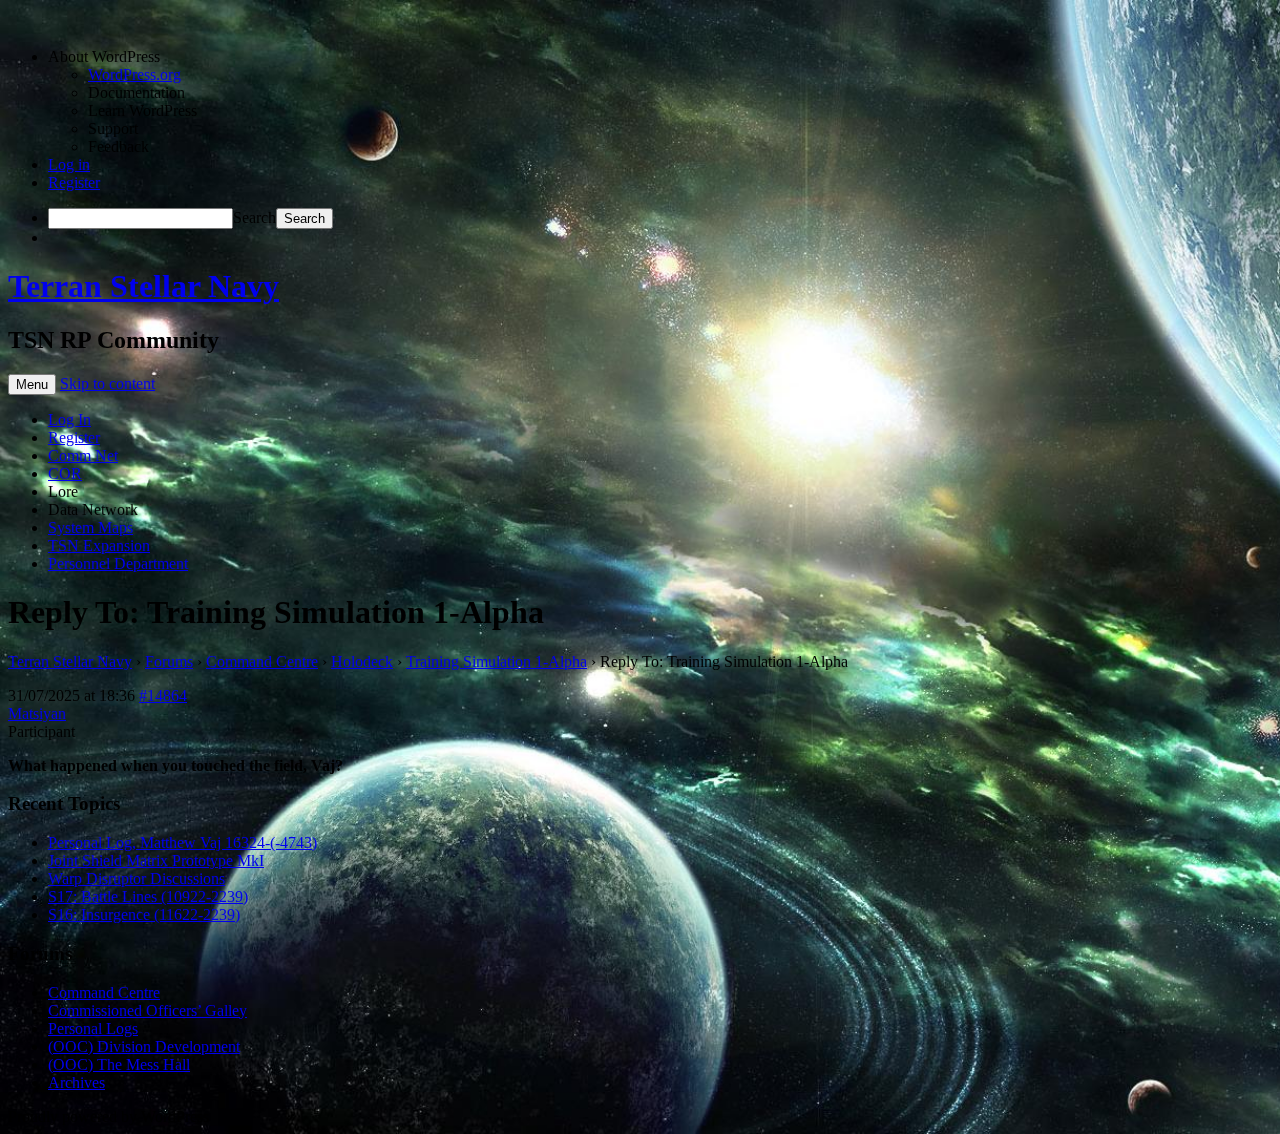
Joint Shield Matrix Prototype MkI (156, 860)
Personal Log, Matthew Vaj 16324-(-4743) (182, 842)
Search (254, 217)
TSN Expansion (99, 545)
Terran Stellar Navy (143, 286)
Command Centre (262, 661)
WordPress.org (134, 74)
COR (65, 473)
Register (74, 182)
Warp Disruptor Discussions (136, 878)
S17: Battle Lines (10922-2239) (148, 896)
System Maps (90, 527)
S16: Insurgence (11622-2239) (144, 914)
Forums (169, 661)
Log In (69, 419)
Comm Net (83, 455)
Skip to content (107, 383)
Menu (32, 384)
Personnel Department (118, 563)
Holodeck (362, 661)
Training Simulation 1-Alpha (496, 661)
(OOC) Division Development (144, 1046)
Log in (69, 164)
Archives (76, 1082)
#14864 (163, 695)
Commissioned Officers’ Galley (147, 1010)
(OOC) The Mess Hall (119, 1064)
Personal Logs (93, 1028)
